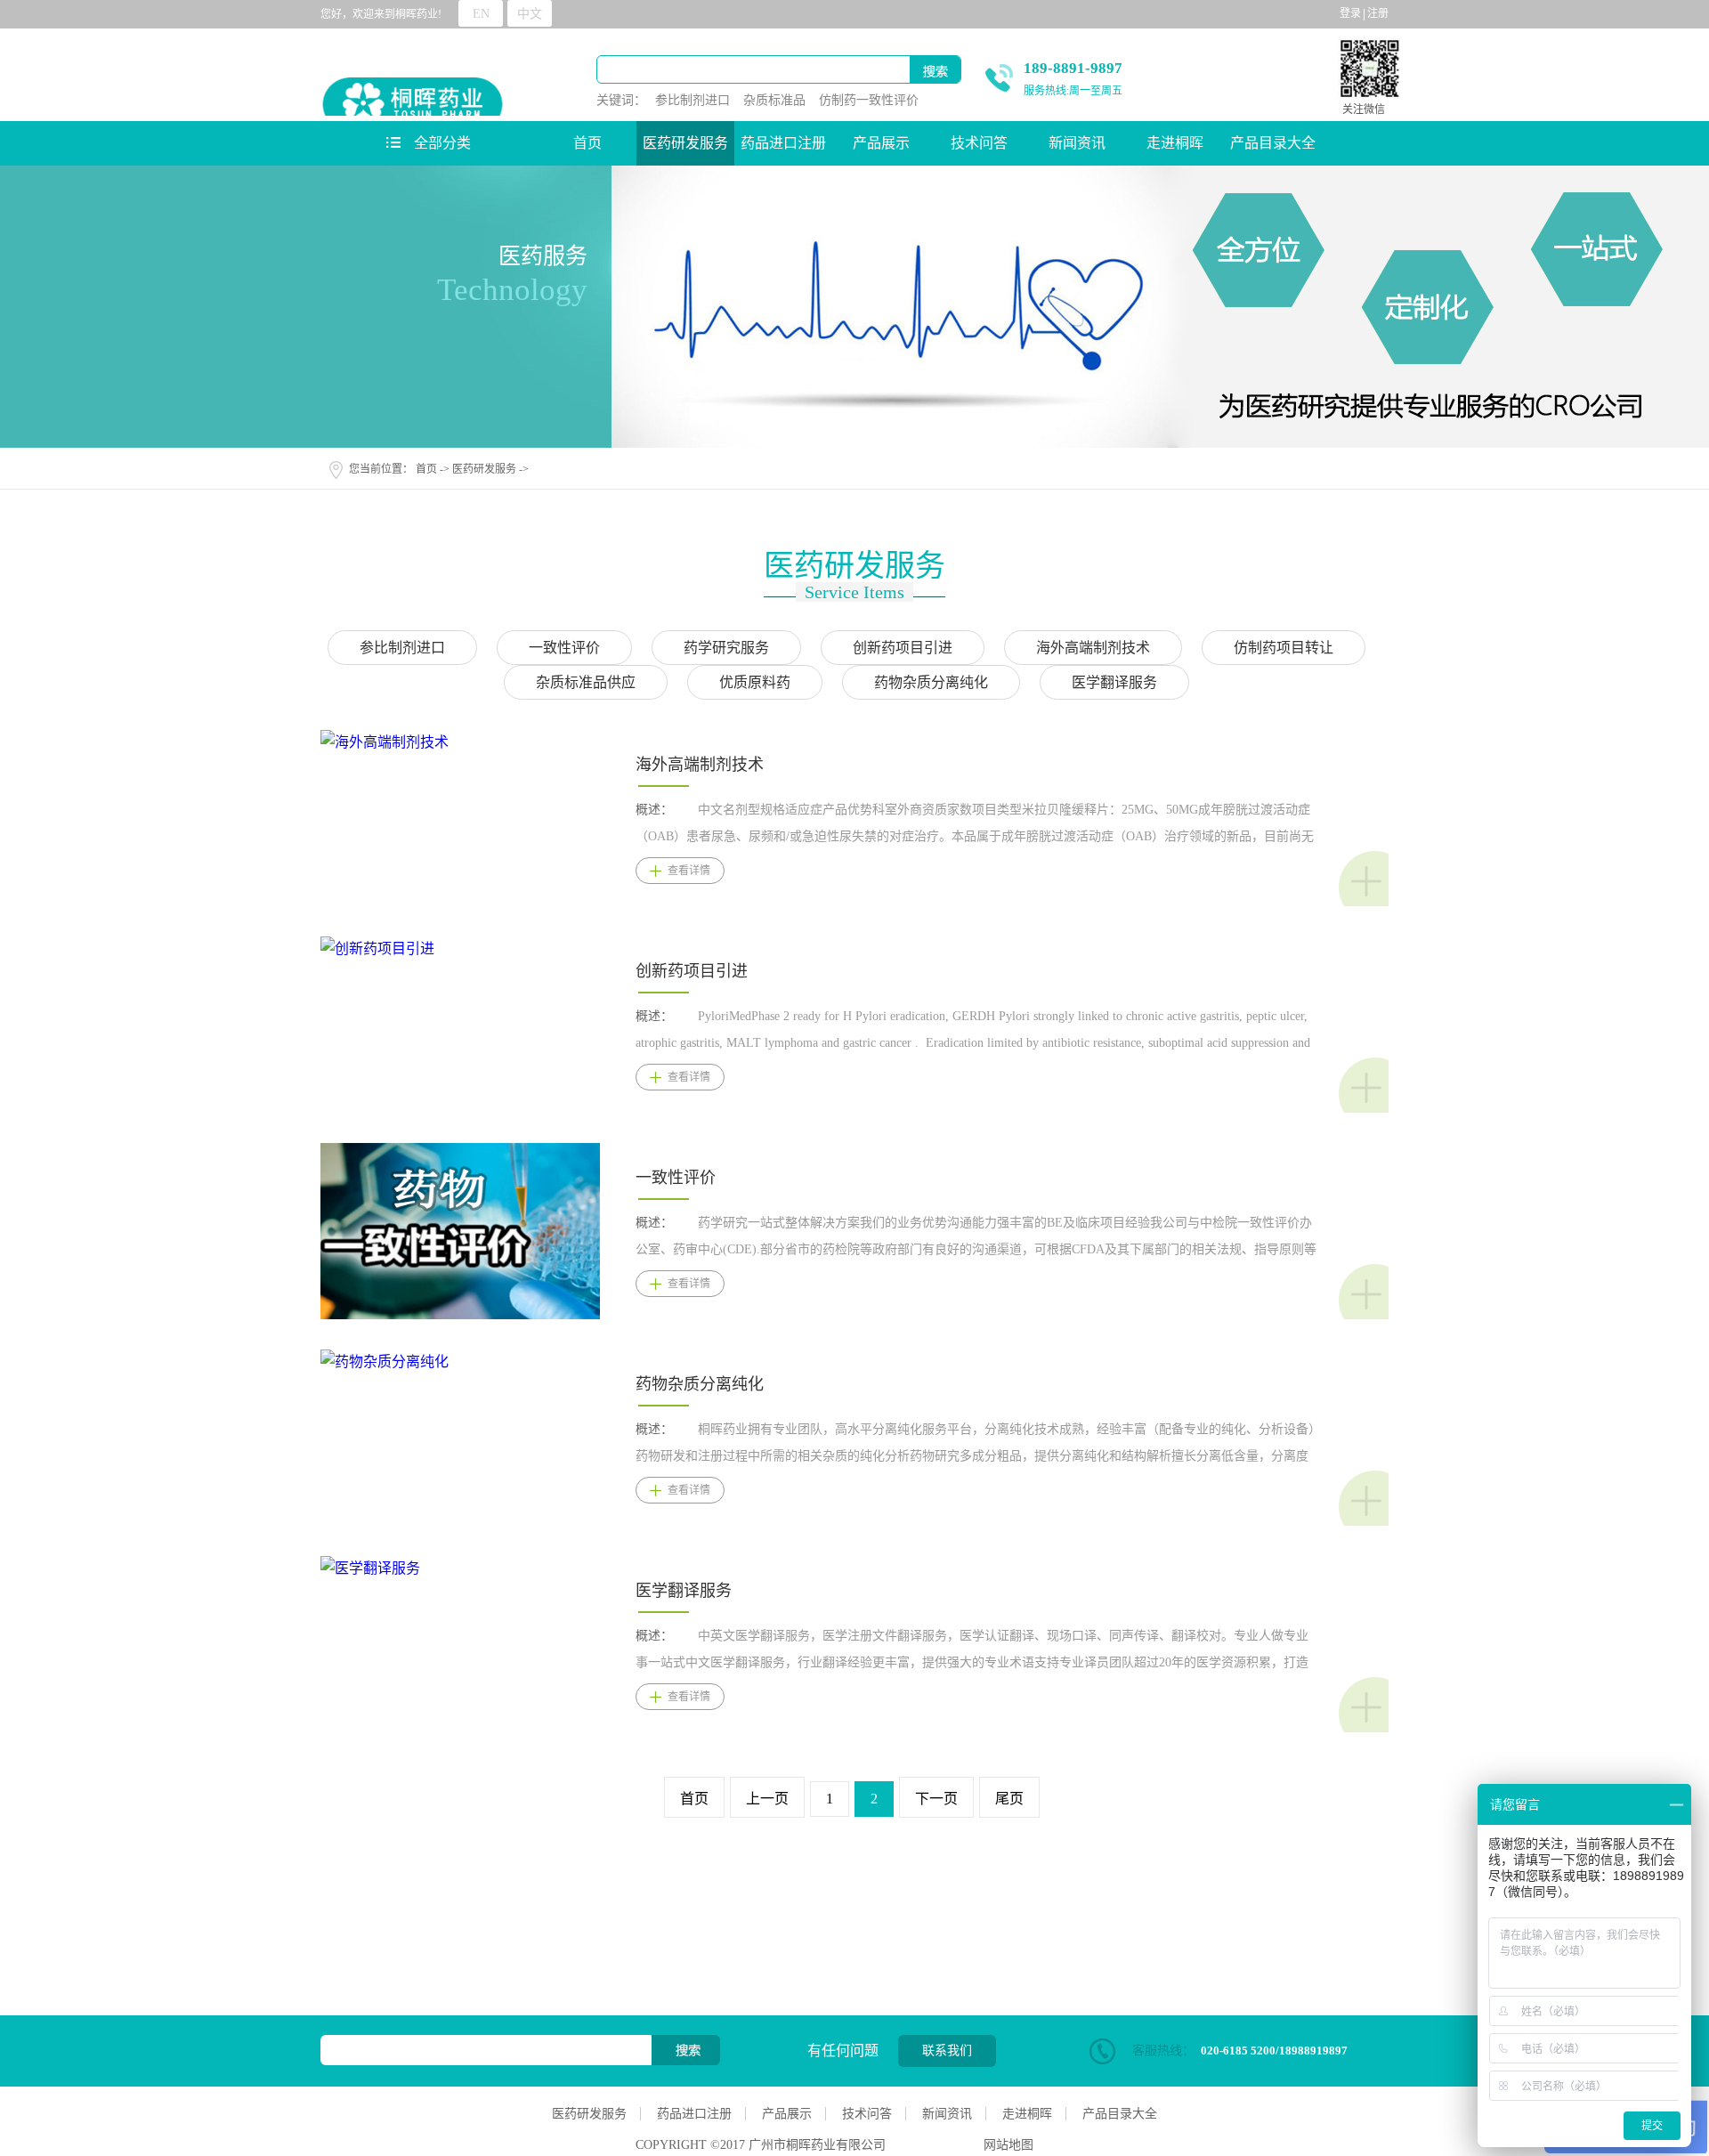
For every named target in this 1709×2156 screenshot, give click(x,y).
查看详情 (689, 871)
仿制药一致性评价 (869, 100)
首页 (587, 143)
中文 (530, 14)
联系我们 (947, 2051)
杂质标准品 (774, 100)
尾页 (1009, 1799)
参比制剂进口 (693, 100)
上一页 (767, 1799)
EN (481, 14)
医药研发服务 (484, 469)
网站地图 (1005, 2145)
